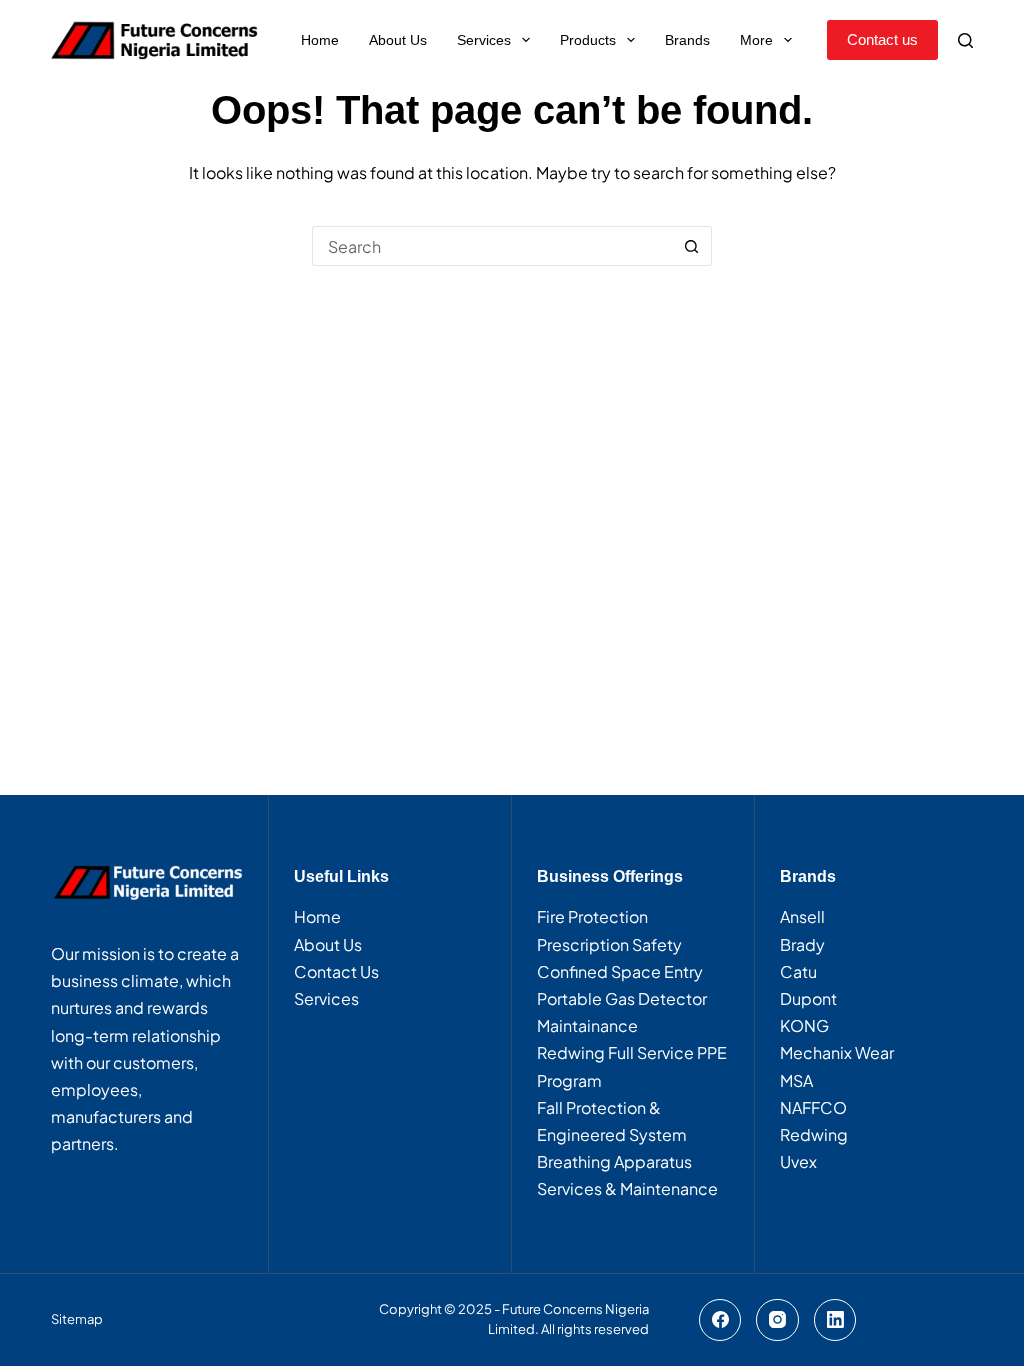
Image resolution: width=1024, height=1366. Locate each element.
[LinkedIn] (835, 1320)
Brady (802, 944)
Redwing (814, 1134)
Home (320, 40)
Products (588, 40)
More (756, 40)
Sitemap (77, 1319)
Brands (687, 40)
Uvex (798, 1161)
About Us (398, 40)
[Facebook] (720, 1320)
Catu (798, 971)
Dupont (808, 998)
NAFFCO (813, 1107)
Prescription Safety (609, 944)
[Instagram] (777, 1320)
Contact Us (336, 971)
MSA (796, 1080)
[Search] (965, 40)
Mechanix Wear (837, 1052)
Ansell (802, 916)
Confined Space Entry (620, 971)
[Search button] (692, 246)
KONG (804, 1025)
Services (484, 40)
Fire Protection (592, 916)
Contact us (882, 39)
